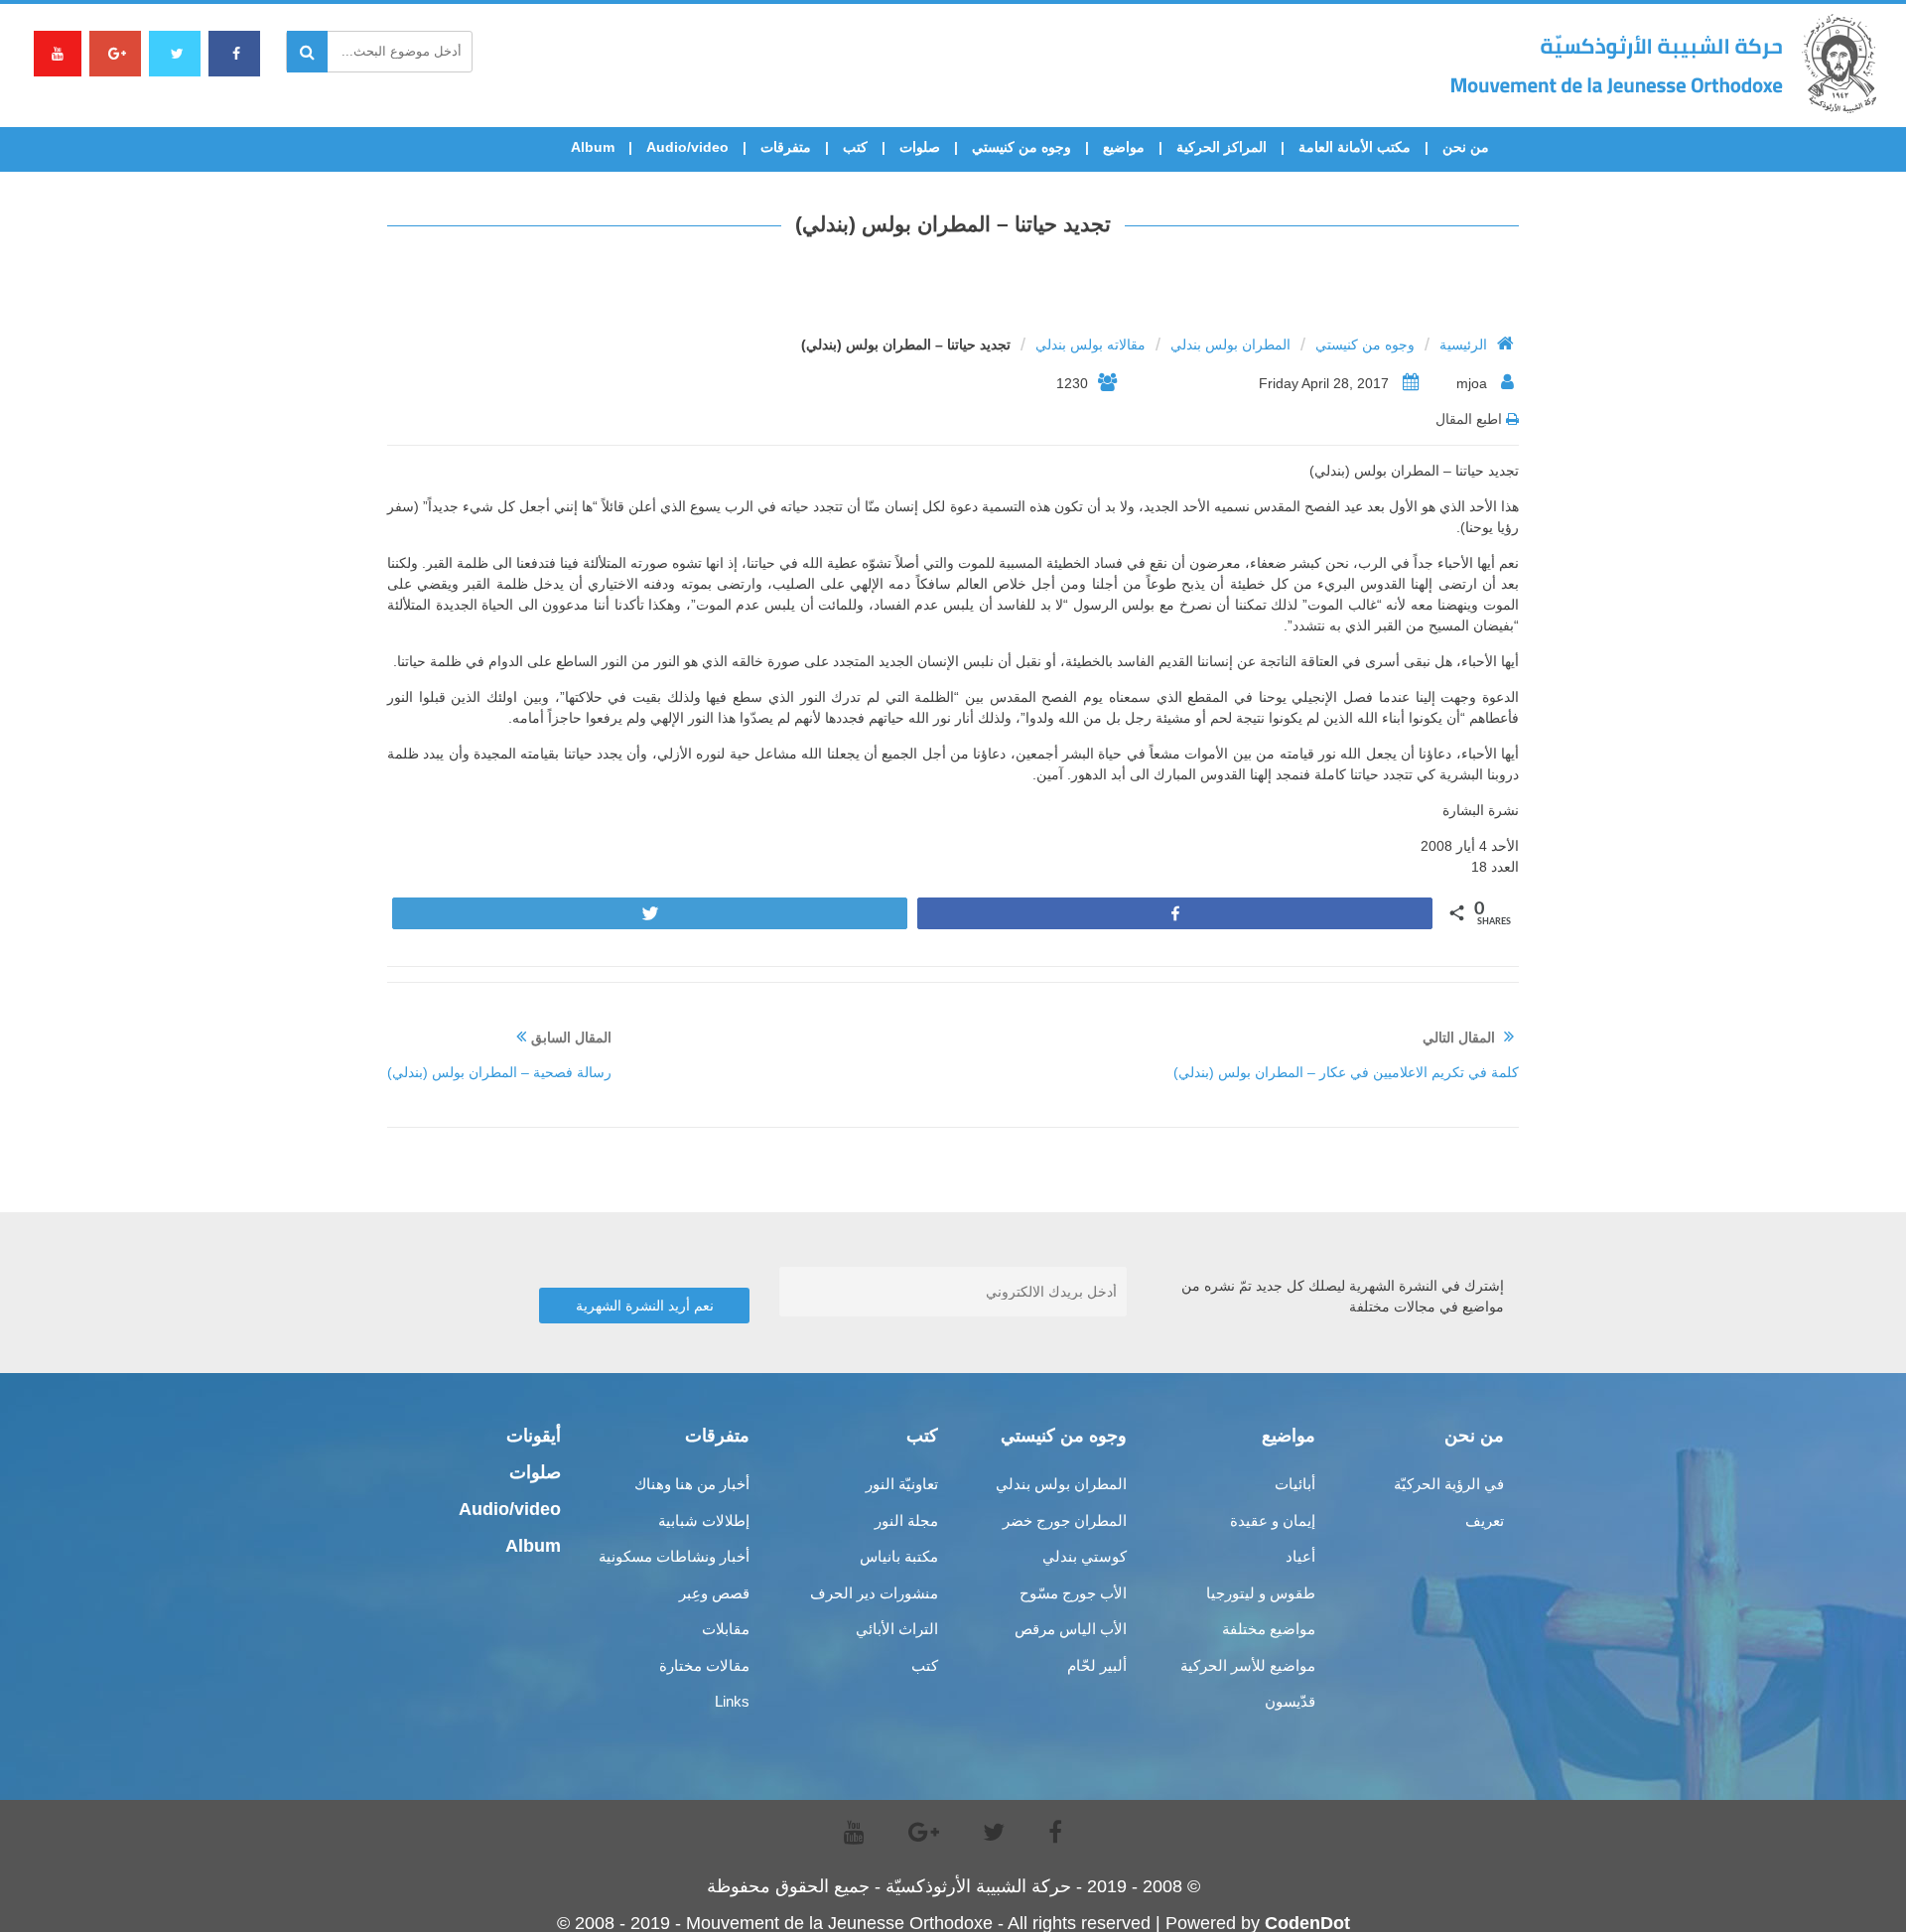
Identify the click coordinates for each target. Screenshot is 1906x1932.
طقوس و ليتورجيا (1261, 1593)
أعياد (1300, 1556)
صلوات (920, 147)
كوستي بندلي (1085, 1556)
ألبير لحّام (1097, 1665)
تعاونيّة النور (902, 1484)
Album (593, 147)
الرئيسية (1463, 345)
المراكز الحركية (1222, 147)
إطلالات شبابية (704, 1520)
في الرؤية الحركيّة (1449, 1484)
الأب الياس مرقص (1071, 1629)
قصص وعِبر (714, 1593)
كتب (855, 147)
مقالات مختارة (704, 1665)
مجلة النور (906, 1520)
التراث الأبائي (897, 1629)
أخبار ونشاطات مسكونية (674, 1556)
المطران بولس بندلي (1230, 345)
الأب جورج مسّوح (1073, 1593)
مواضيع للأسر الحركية (1248, 1665)
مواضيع (1124, 147)
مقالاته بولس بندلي (1090, 345)
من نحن (1466, 147)
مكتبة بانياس (899, 1556)
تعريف (1485, 1520)
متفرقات (786, 147)
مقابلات (726, 1629)
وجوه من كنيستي (1021, 147)
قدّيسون (1290, 1701)
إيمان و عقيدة (1273, 1520)
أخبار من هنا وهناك (692, 1484)
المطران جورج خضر (1065, 1520)
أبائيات (1295, 1484)
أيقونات (534, 1436)
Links (732, 1701)
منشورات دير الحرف (874, 1593)
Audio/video (687, 147)
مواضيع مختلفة (1269, 1629)
